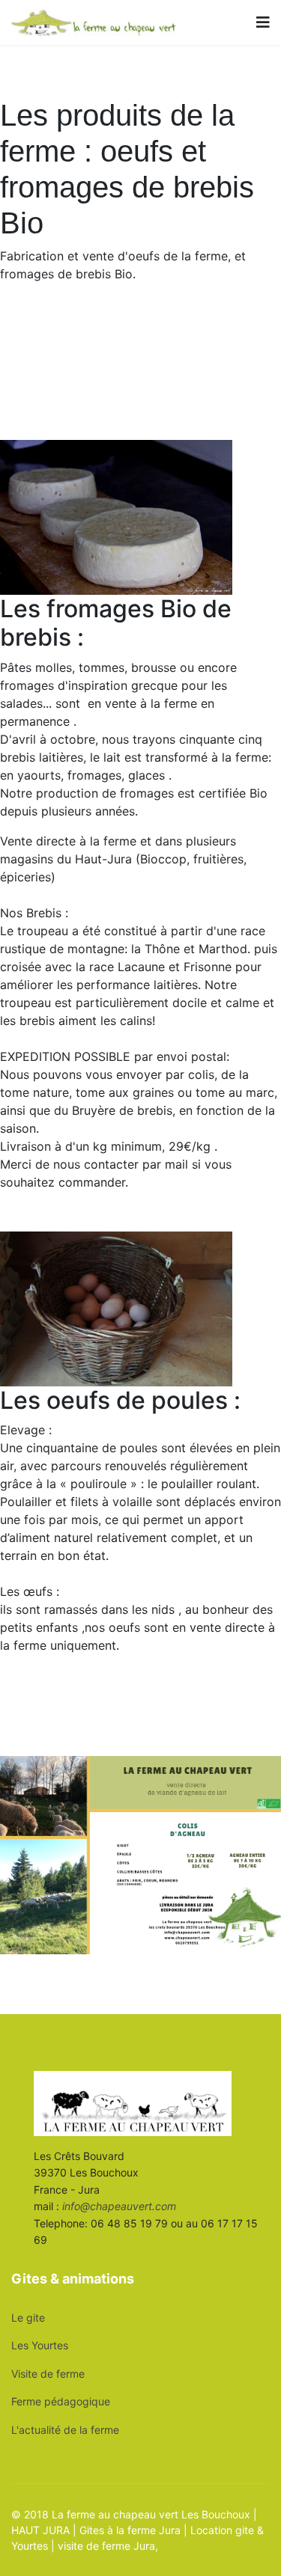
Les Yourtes (40, 2345)
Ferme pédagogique (61, 2401)
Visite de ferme (48, 2374)
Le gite (28, 2318)
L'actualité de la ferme (65, 2430)
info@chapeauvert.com (119, 2206)
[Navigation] (263, 22)
